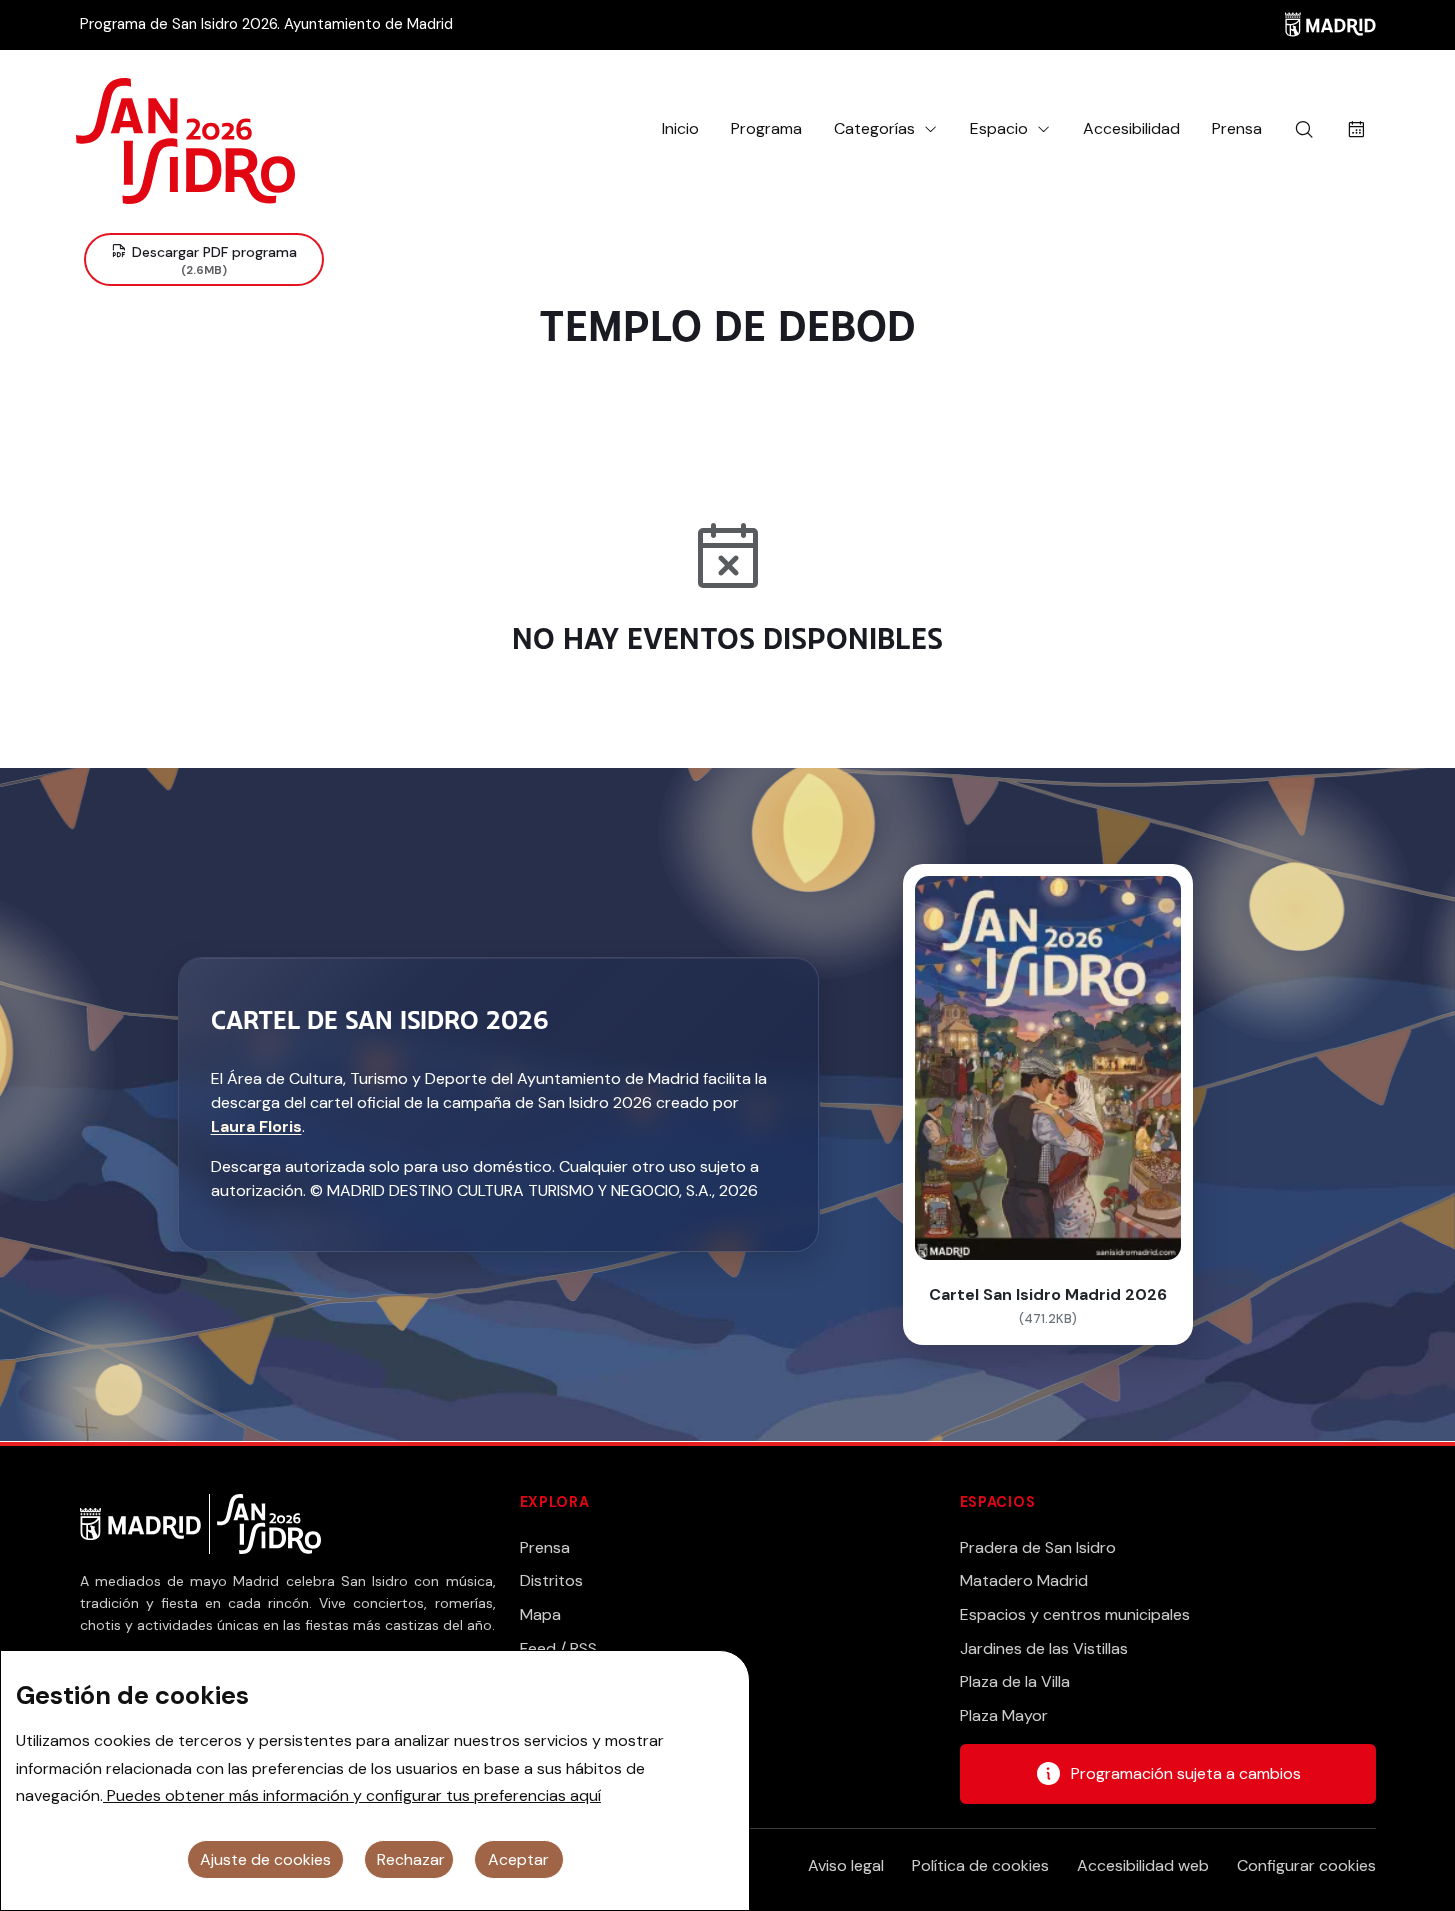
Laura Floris (256, 1126)
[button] (886, 129)
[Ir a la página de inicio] (186, 129)
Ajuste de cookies (265, 1859)
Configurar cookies (1306, 1865)
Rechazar (411, 1859)
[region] (375, 1780)
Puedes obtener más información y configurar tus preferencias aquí (352, 1795)
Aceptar (518, 1859)
